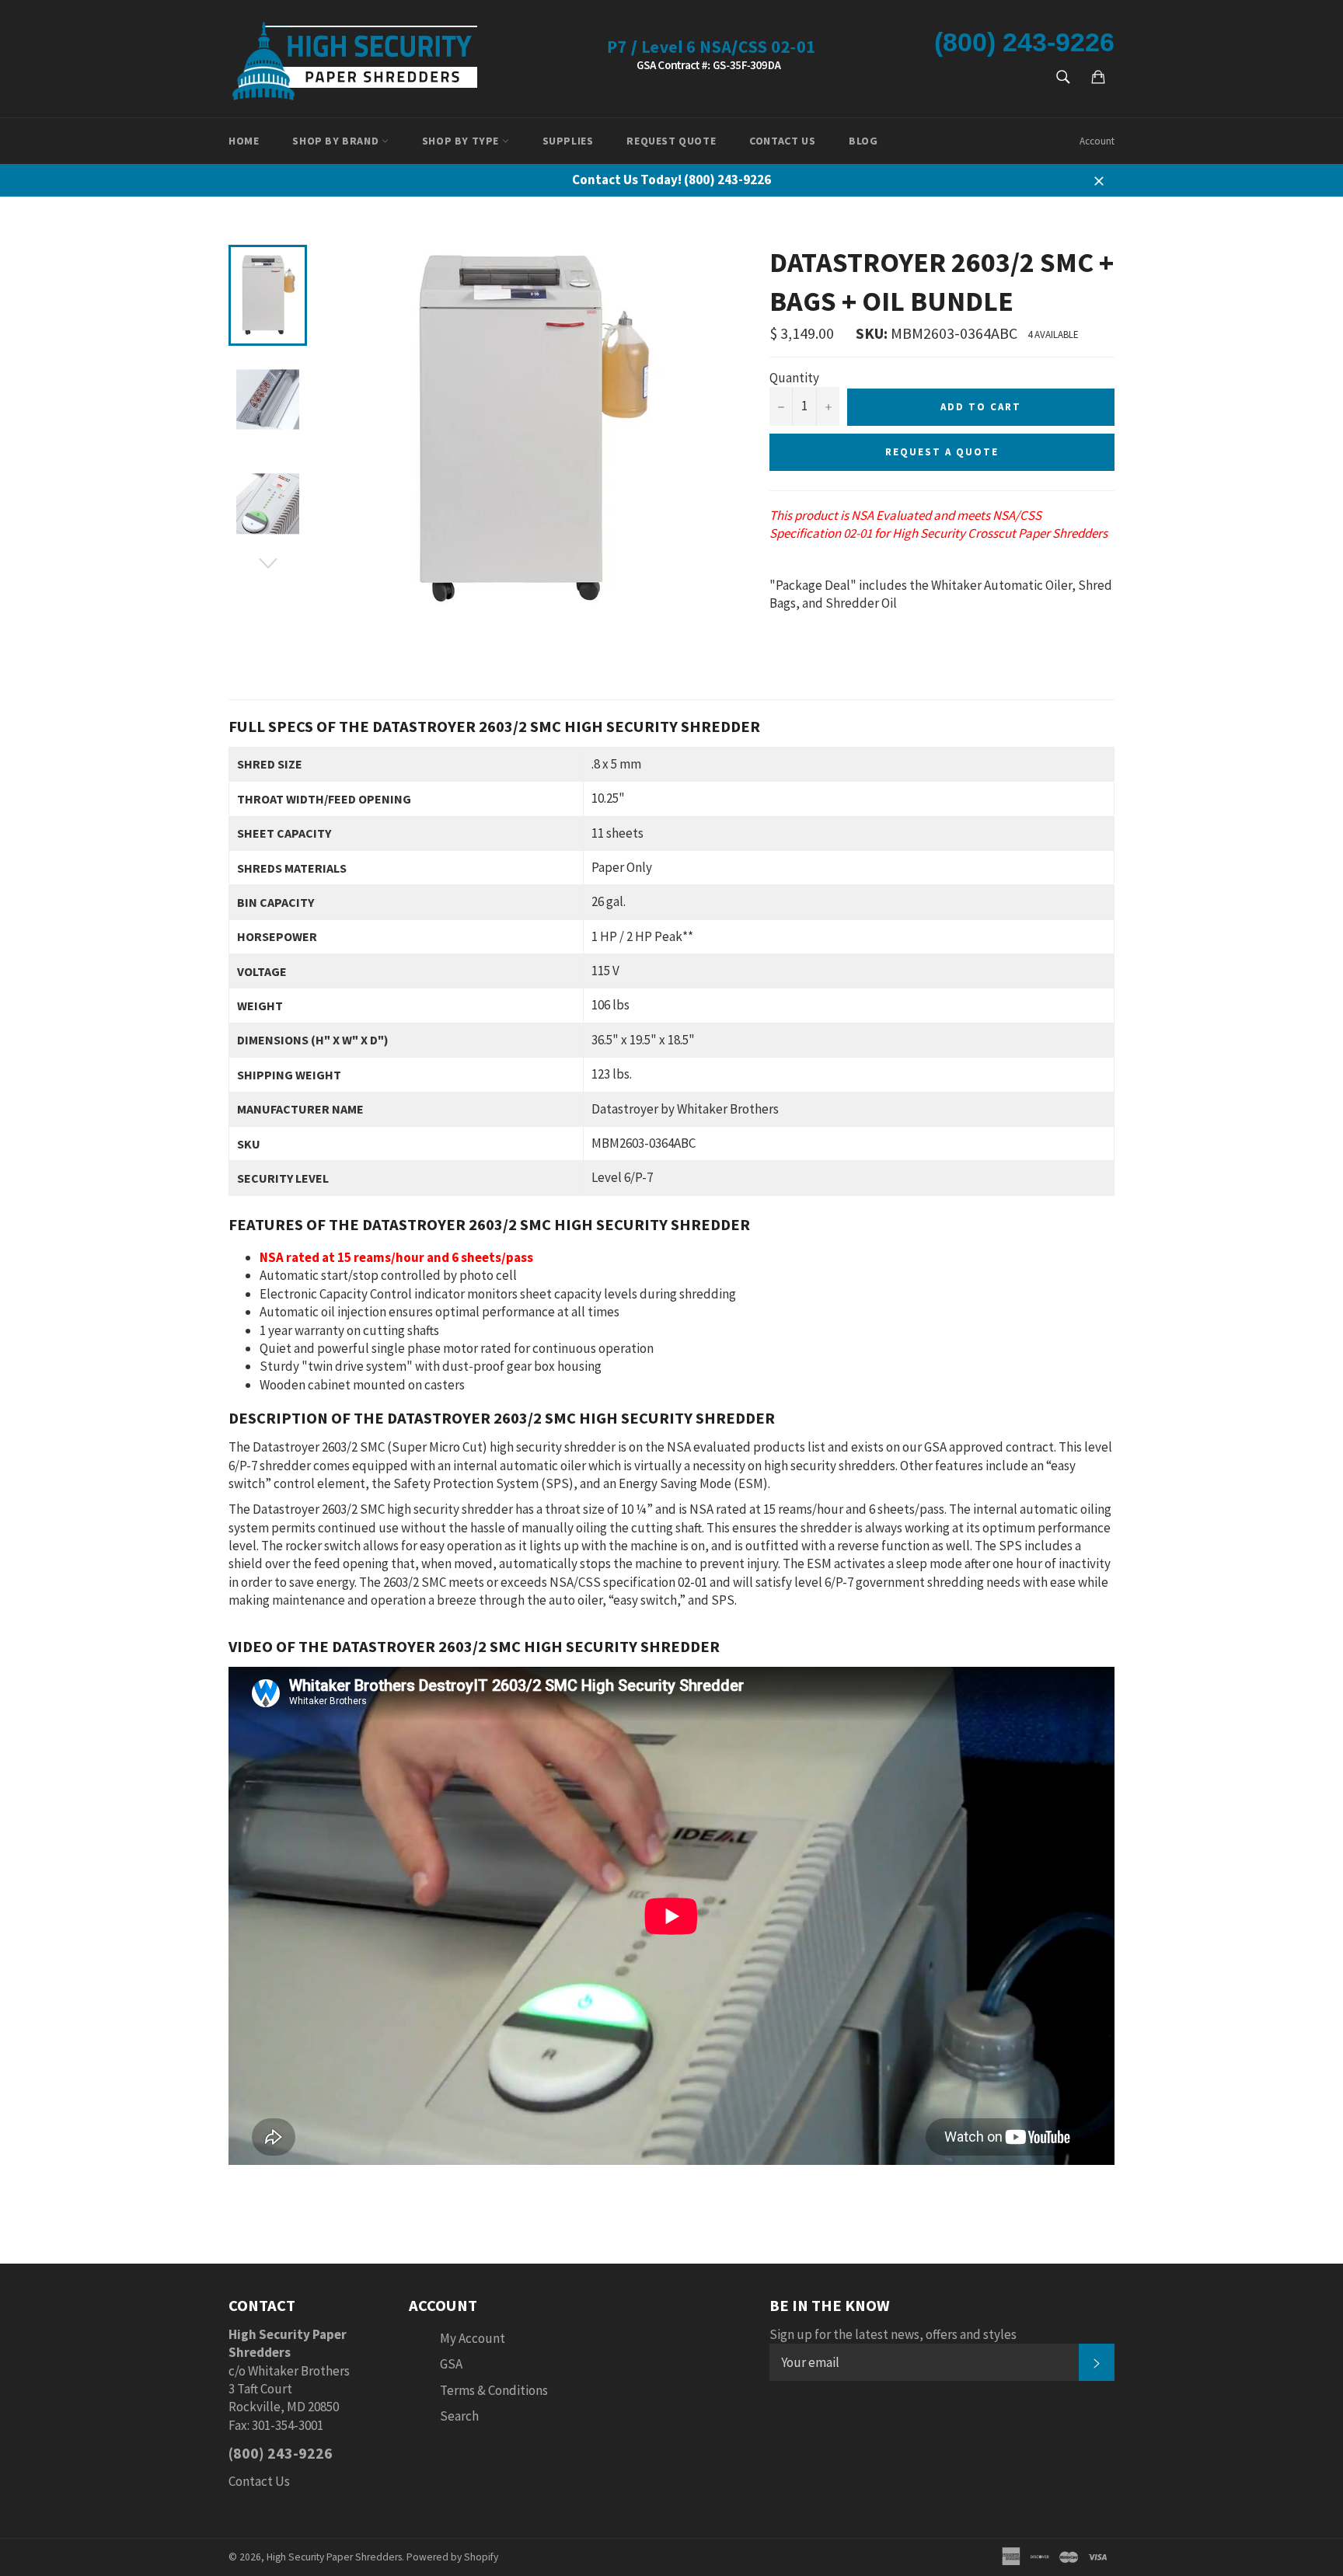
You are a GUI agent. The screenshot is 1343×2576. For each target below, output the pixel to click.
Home (244, 141)
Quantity (794, 378)
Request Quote (671, 141)
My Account (473, 2338)
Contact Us (782, 141)
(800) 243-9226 (1024, 42)
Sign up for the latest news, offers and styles (893, 2334)
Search (459, 2416)
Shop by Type (462, 141)
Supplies (568, 141)
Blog (863, 141)
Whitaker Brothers (299, 2371)
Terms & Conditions (494, 2390)
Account (1097, 141)
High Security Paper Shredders (334, 2557)
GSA (451, 2364)
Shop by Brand (337, 141)
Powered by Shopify (452, 2557)
